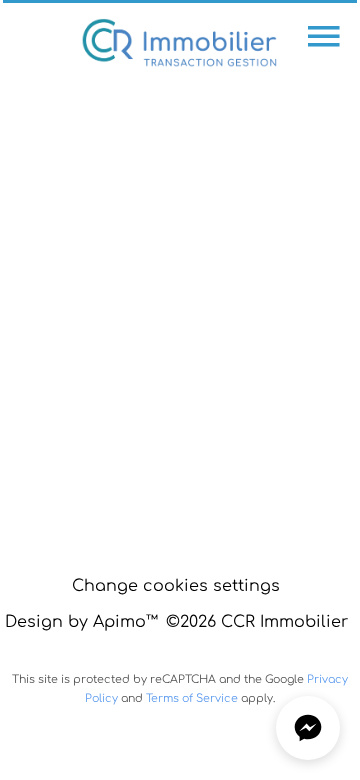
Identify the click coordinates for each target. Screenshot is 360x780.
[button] (308, 728)
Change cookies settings (176, 586)
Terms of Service (192, 698)
